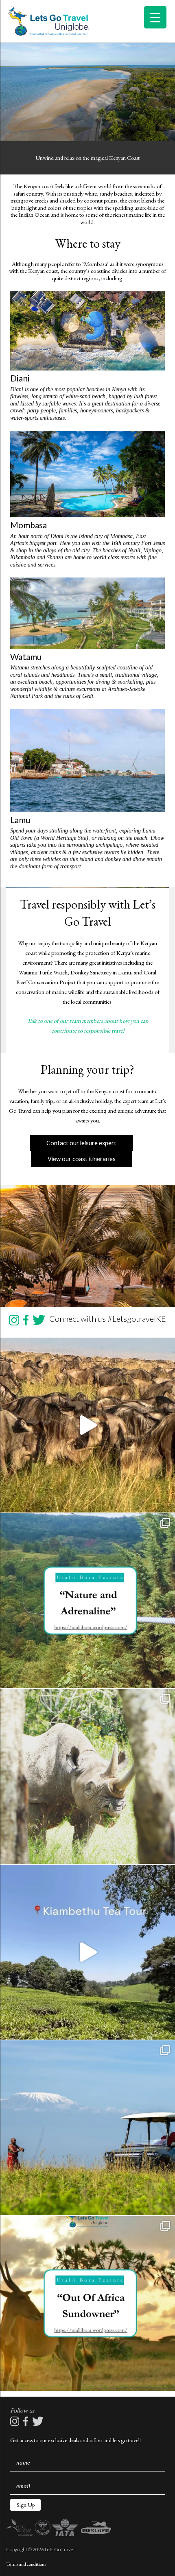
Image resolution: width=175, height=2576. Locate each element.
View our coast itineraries (82, 1159)
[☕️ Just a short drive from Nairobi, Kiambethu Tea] (87, 1952)
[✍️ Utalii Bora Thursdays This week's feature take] (87, 1601)
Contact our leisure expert (81, 1143)
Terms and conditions (26, 2564)
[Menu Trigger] (155, 17)
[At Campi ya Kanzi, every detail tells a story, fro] (87, 2128)
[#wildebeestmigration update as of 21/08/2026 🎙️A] (87, 1425)
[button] (25, 2505)
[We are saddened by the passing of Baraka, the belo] (87, 1776)
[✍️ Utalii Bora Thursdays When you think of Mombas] (87, 2304)
